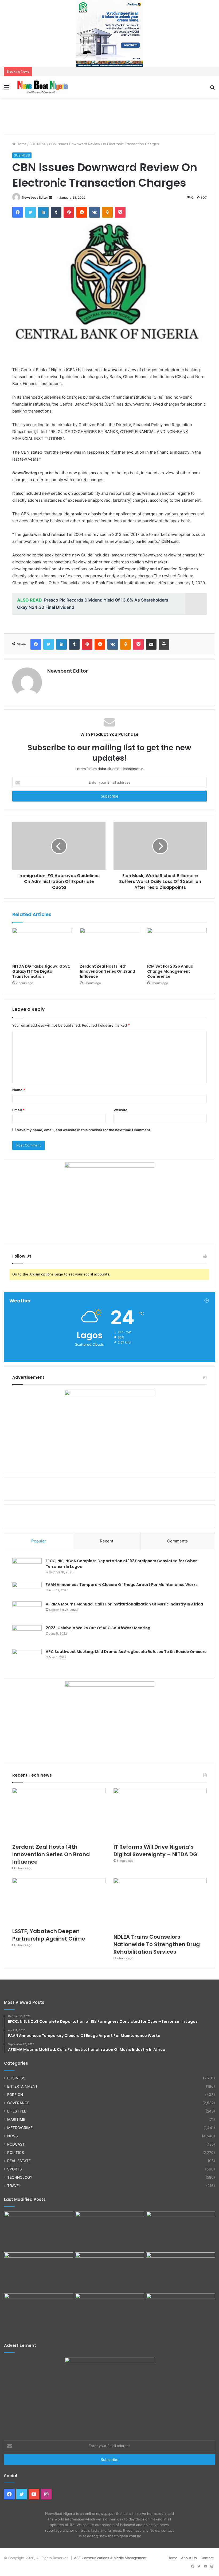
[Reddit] (82, 212)
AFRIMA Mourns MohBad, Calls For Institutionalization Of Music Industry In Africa (124, 1604)
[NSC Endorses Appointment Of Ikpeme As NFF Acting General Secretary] (181, 2313)
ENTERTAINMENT (22, 2086)
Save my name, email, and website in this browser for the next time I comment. (84, 1130)
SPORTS (15, 2169)
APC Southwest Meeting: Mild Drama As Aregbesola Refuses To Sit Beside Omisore (126, 1652)
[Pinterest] (69, 212)
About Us (189, 2558)
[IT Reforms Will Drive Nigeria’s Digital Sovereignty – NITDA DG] (160, 1814)
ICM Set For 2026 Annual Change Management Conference (171, 971)
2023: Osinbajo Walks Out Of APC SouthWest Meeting (98, 1628)
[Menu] (7, 89)
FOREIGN (15, 2095)
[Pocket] (120, 212)
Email (18, 1110)
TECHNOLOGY (20, 2177)
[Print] (164, 644)
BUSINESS (38, 144)
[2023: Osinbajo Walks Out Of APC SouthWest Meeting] (27, 1635)
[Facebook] (18, 212)
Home (21, 144)
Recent (107, 1541)
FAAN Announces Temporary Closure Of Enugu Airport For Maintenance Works (122, 1585)
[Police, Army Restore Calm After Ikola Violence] (109, 2313)
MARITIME (16, 2119)
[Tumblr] (56, 212)
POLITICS (16, 2153)
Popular (39, 1541)
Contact (207, 2558)
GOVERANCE (18, 2103)
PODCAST (16, 2144)
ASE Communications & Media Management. (111, 2558)
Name (19, 1090)
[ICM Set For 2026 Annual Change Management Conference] (177, 945)
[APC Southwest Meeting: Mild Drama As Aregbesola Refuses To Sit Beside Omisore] (27, 1659)
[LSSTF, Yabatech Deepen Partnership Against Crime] (59, 1901)
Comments (177, 1541)
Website (120, 1110)
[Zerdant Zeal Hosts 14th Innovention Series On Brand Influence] (110, 945)
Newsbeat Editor (35, 197)
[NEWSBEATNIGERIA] (43, 87)
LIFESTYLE (17, 2111)
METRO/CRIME (20, 2128)
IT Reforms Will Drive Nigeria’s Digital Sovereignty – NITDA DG (155, 1851)
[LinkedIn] (43, 212)
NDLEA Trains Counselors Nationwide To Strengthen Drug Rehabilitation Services (157, 1944)
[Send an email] (50, 197)
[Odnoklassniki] (107, 212)
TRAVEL (14, 2186)
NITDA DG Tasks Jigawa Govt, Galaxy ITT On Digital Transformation (41, 971)
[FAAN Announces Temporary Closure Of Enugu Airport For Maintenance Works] (27, 1590)
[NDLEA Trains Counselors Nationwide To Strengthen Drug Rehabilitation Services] (160, 1904)
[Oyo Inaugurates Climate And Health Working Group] (181, 2272)
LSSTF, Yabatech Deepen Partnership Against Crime (49, 1935)
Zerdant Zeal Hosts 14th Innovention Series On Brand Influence (107, 971)
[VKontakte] (95, 212)
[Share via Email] (151, 644)
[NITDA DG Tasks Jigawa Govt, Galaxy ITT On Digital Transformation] (42, 945)
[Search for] (212, 89)
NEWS (13, 2136)
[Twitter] (30, 212)
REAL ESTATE (19, 2161)
